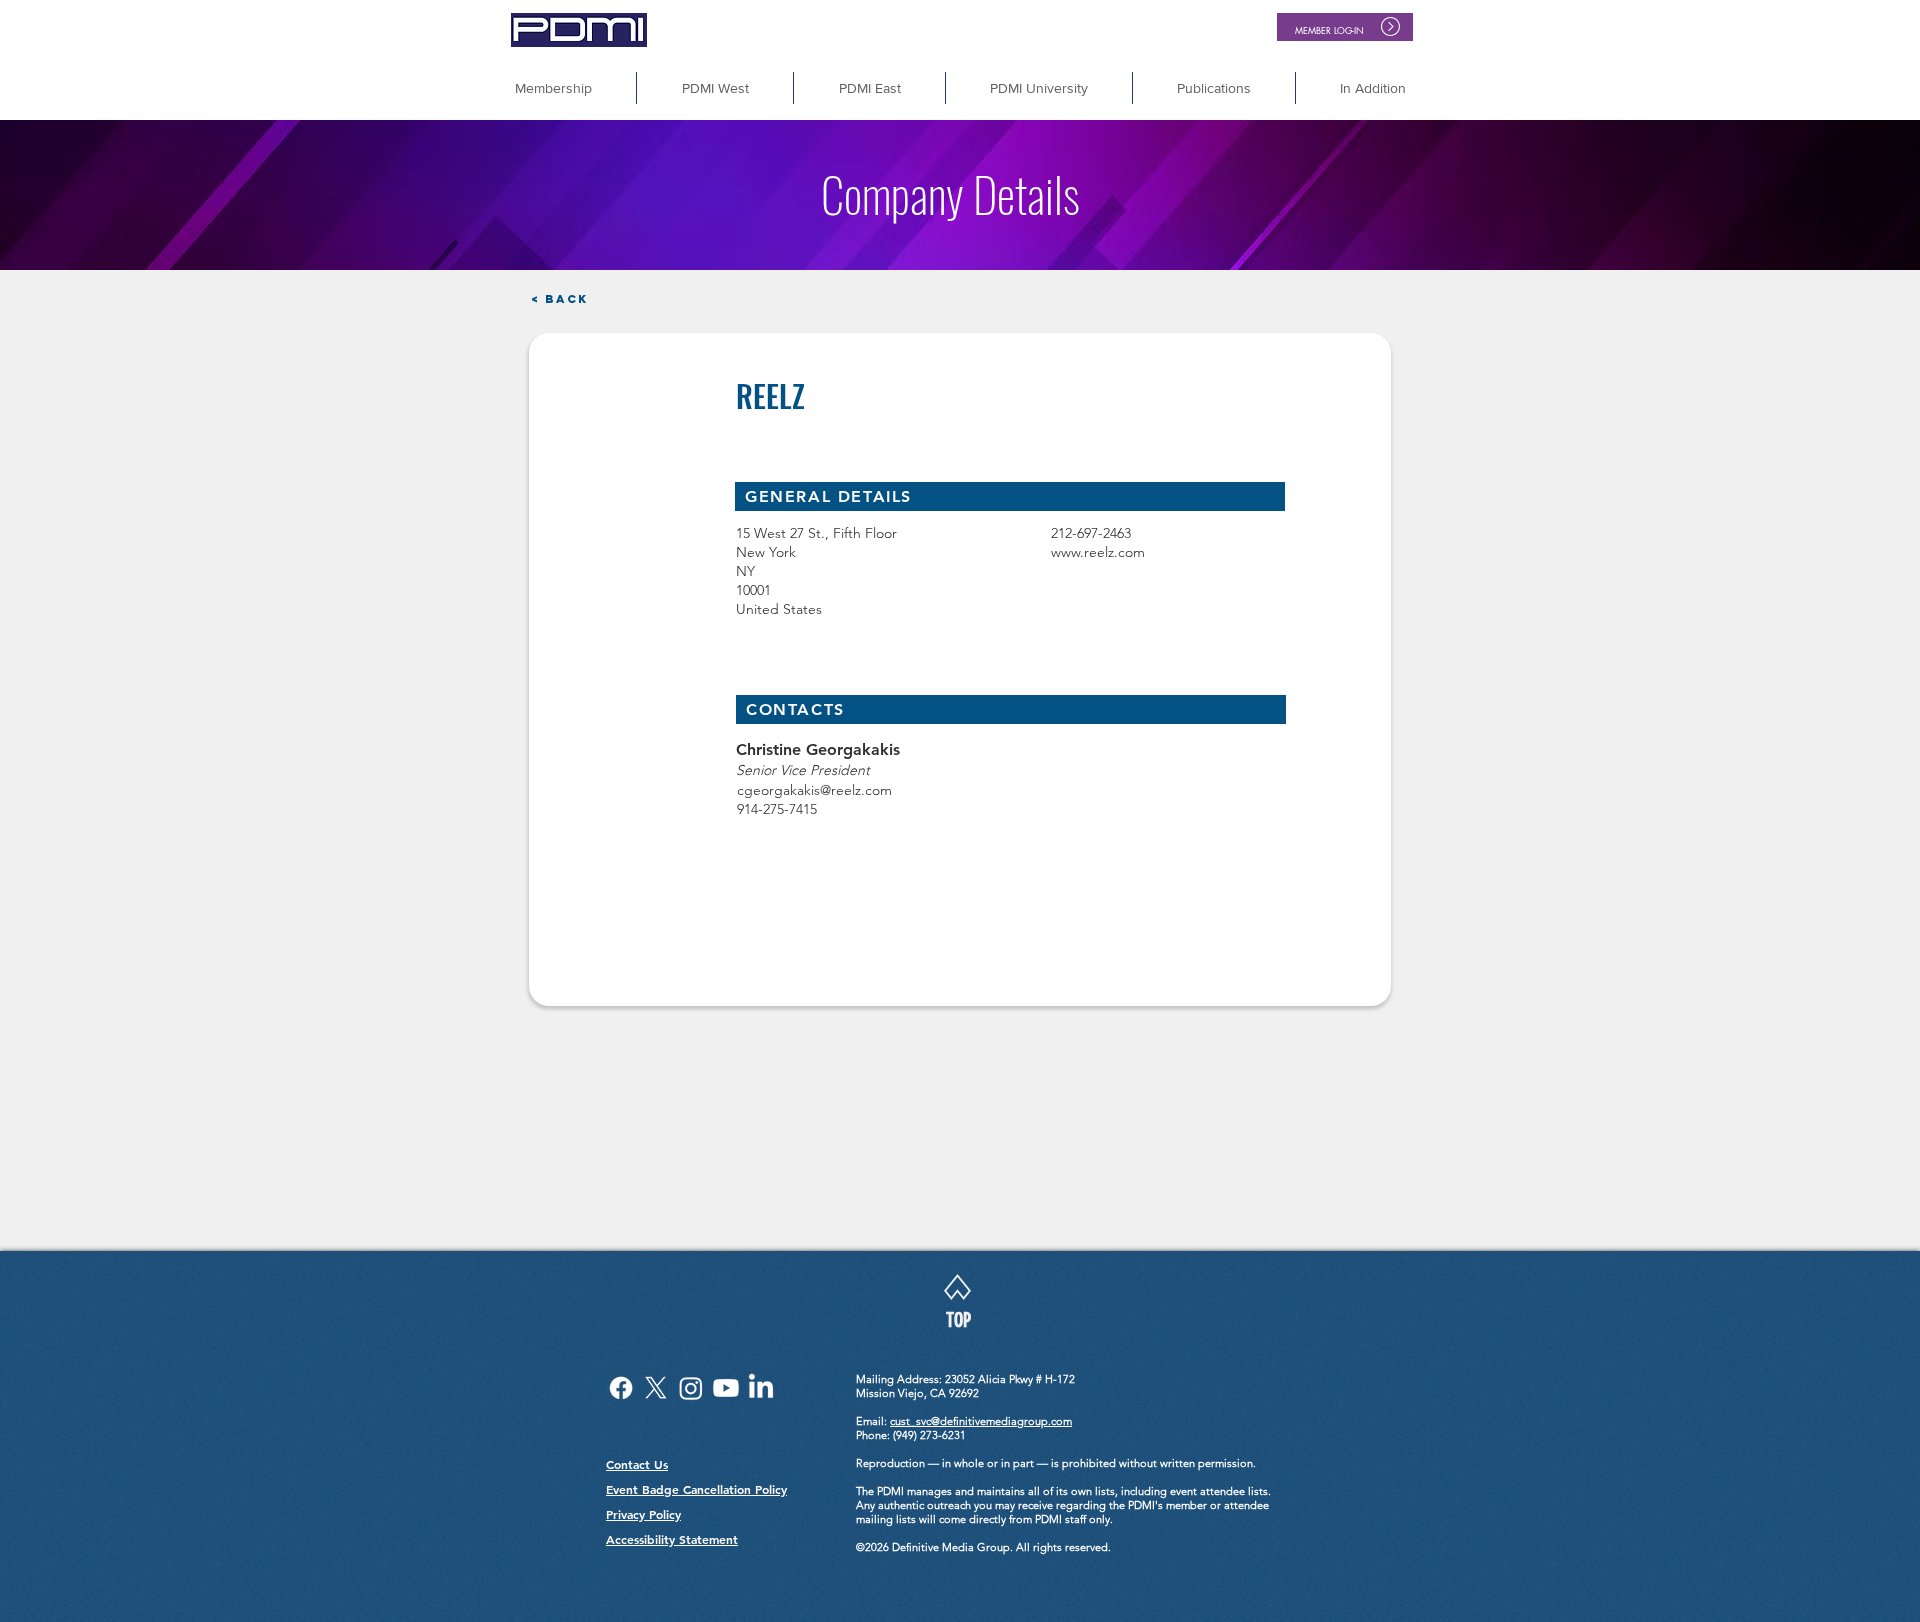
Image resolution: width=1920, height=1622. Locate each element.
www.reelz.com (1098, 552)
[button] (1373, 88)
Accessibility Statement (672, 1539)
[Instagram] (691, 1388)
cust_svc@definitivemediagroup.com (981, 1421)
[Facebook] (621, 1388)
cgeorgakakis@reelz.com (814, 790)
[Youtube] (726, 1388)
